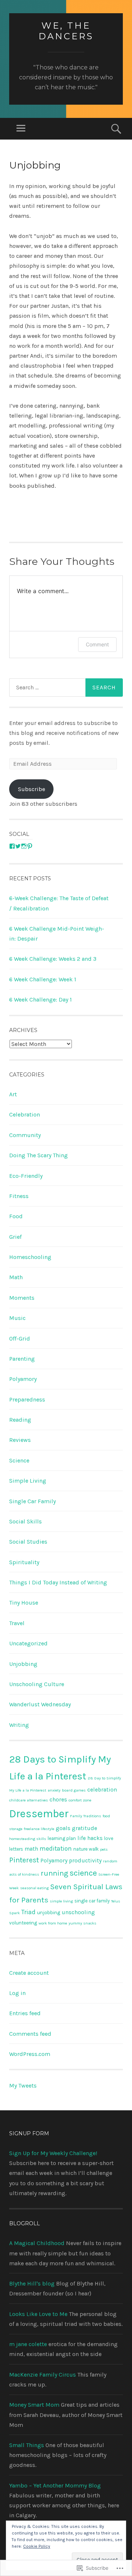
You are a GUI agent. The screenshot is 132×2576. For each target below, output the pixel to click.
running (54, 1873)
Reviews (20, 1440)
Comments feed (30, 2034)
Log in (17, 1993)
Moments (22, 1298)
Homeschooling (30, 1257)
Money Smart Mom (34, 2405)
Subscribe (32, 789)
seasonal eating (34, 1888)
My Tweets (23, 2086)
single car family (92, 1901)
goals (63, 1828)
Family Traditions (86, 1816)
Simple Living (28, 1481)
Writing (19, 1725)
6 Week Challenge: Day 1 (41, 1000)
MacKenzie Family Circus (43, 2375)
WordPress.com (30, 2054)
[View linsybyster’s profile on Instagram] (24, 846)
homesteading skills (28, 1839)
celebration (102, 1790)
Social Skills (25, 1521)
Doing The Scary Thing (38, 1155)
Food (16, 1216)
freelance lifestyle (39, 1829)
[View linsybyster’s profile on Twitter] (18, 846)
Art (13, 1094)
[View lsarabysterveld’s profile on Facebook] (12, 846)
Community (25, 1135)
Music (17, 1318)
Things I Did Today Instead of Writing (58, 1582)
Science (19, 1460)
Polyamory (23, 1379)
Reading (20, 1420)
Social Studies (28, 1542)
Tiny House (24, 1603)
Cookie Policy (37, 2546)
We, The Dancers (66, 31)
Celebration (25, 1114)
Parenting (22, 1359)
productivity (85, 1861)
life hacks (90, 1838)
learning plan (62, 1838)
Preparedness (27, 1399)
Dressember (39, 1814)
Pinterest (24, 1860)
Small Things (27, 2445)
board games (74, 1790)
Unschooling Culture (37, 1684)
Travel (17, 1623)
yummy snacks (82, 1923)
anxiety (54, 1790)
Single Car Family (32, 1501)
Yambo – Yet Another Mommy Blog (55, 2485)
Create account (29, 1973)
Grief (15, 1237)
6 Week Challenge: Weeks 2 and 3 (53, 959)
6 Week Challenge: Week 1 (43, 979)
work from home (53, 1923)
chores (58, 1800)
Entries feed (25, 2013)
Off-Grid (20, 1338)
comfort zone (80, 1800)
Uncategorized (28, 1643)
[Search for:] (66, 688)
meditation (56, 1848)
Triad (28, 1912)
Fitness (19, 1196)
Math (16, 1277)
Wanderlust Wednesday (40, 1704)
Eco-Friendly (26, 1176)
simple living (61, 1901)
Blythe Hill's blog (32, 2283)
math (31, 1849)
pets (104, 1849)
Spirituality (24, 1562)
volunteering (23, 1923)
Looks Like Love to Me (38, 2314)
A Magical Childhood (37, 2243)
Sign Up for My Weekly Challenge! (53, 2153)
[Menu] (21, 129)
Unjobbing (23, 1664)
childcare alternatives (29, 1800)
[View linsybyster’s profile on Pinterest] (30, 846)
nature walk (86, 1849)
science (83, 1873)
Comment (97, 644)
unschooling (78, 1912)
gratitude (85, 1828)
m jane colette (28, 2344)
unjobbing (49, 1913)
